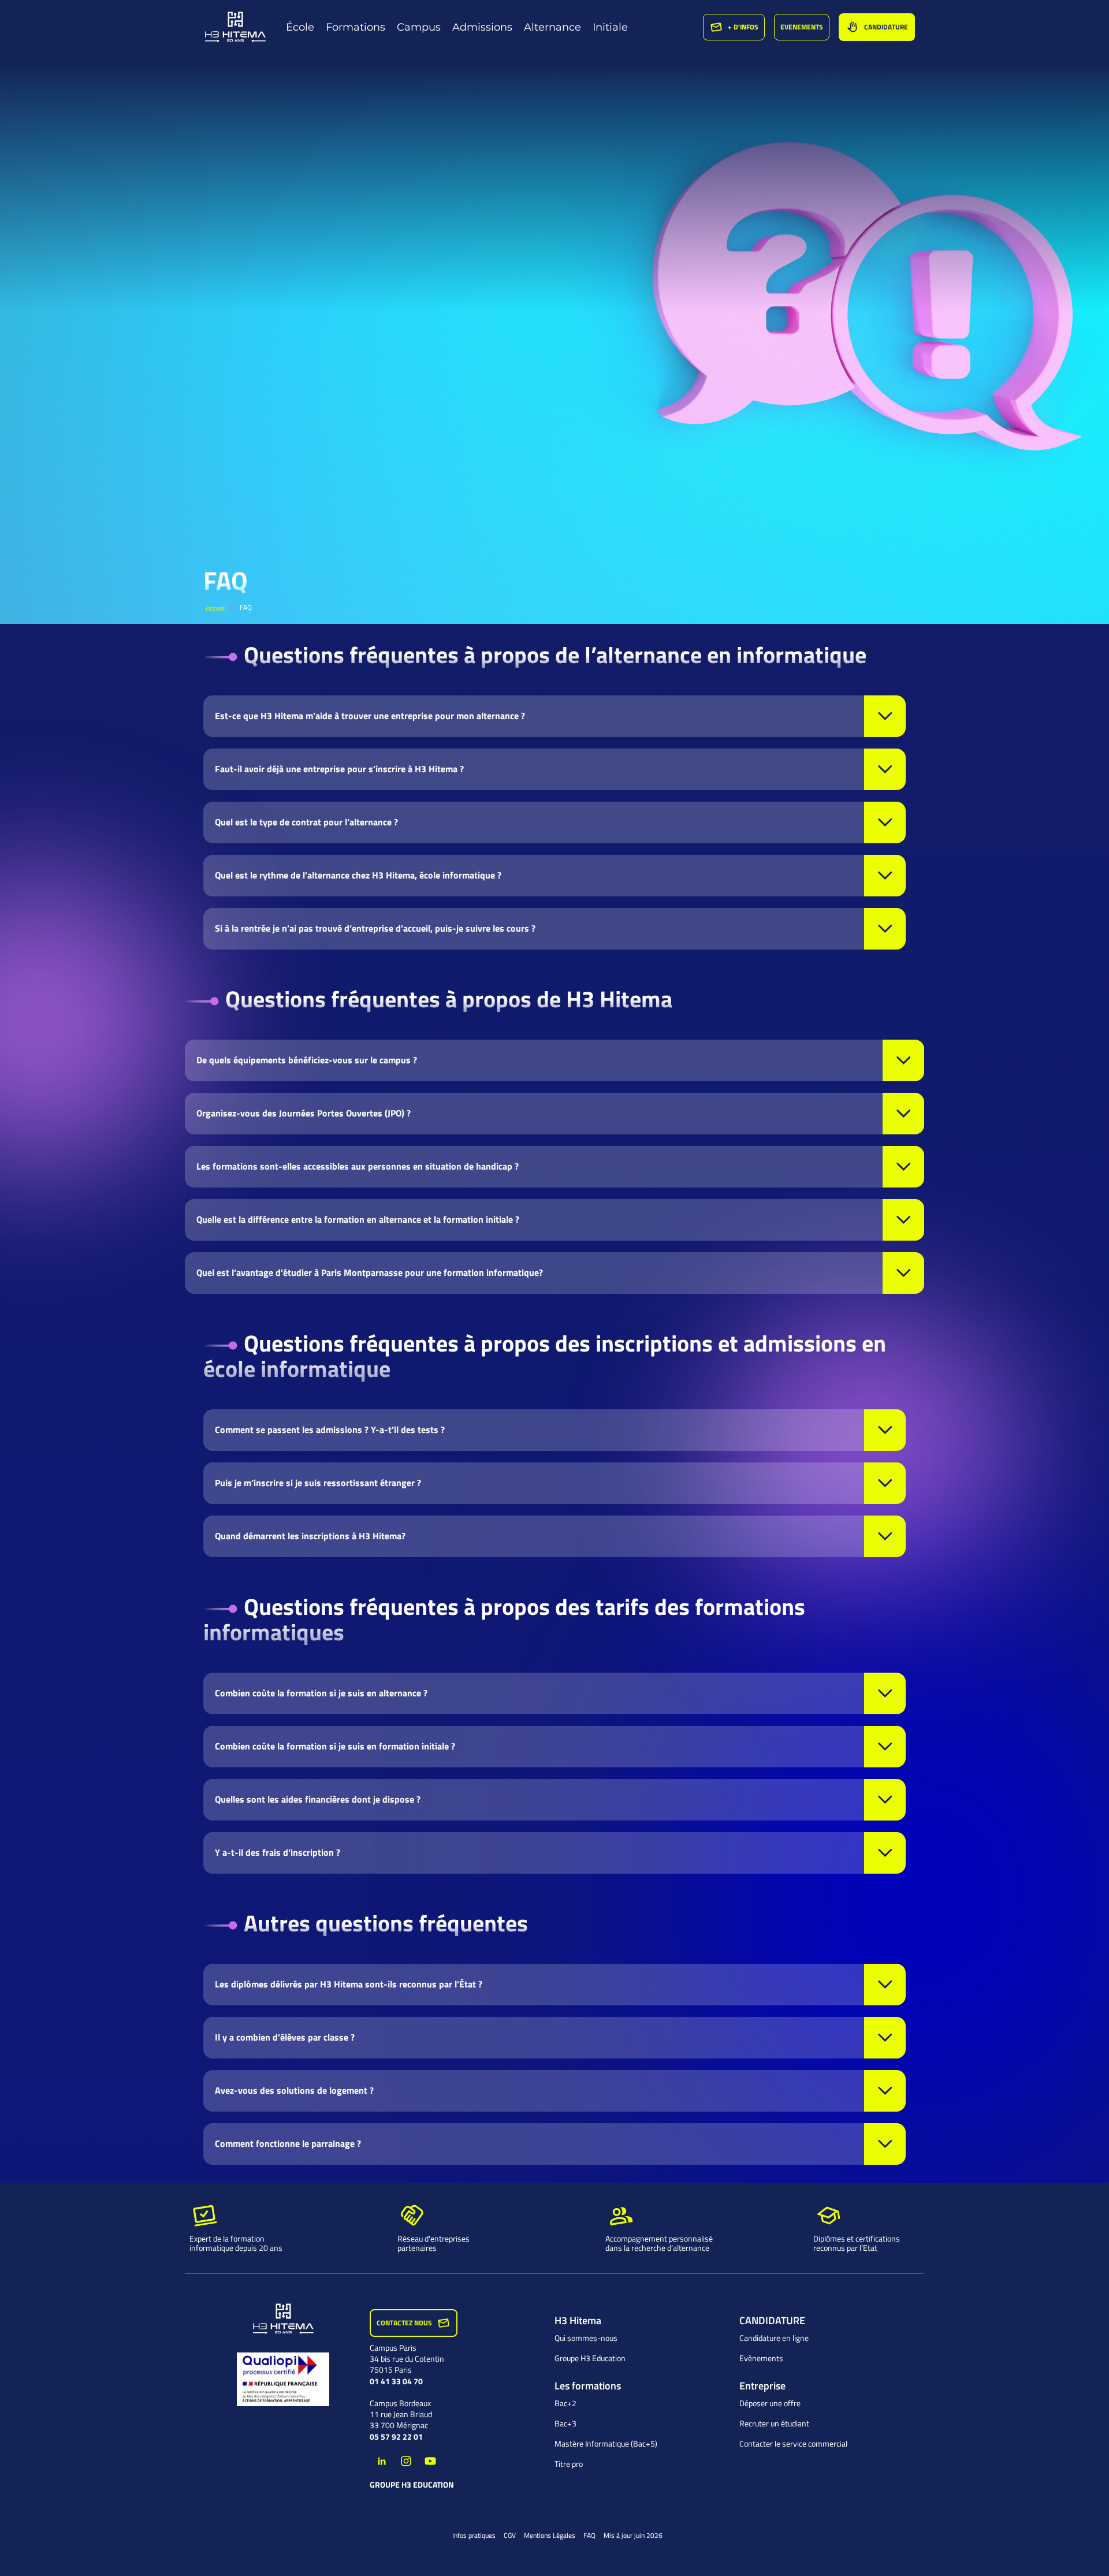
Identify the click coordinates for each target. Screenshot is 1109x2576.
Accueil (216, 608)
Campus (419, 27)
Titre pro (569, 2464)
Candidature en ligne (774, 2338)
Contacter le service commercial (793, 2444)
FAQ (589, 2535)
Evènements (761, 2358)
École (300, 27)
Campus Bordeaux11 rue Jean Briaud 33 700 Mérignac (401, 2414)
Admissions (482, 27)
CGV (510, 2535)
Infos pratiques (474, 2535)
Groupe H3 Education (412, 2485)
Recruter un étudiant (774, 2424)
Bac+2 (565, 2403)
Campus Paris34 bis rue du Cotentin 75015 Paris (407, 2359)
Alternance (552, 27)
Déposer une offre (770, 2403)
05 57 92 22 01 (396, 2437)
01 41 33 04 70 (396, 2381)
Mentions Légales (550, 2535)
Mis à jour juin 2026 (633, 2535)
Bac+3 (565, 2424)
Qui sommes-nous (586, 2338)
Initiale (610, 27)
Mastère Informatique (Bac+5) (606, 2444)
